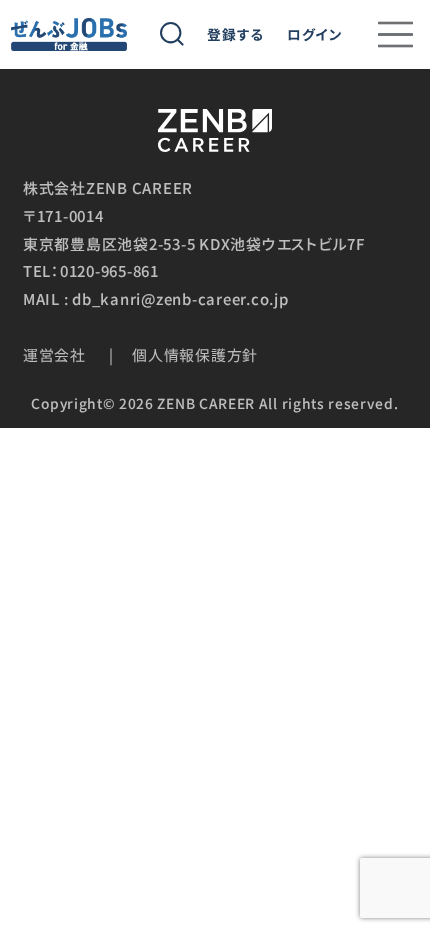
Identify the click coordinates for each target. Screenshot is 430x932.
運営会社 (54, 354)
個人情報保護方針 (195, 354)
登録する (235, 35)
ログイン (315, 35)
